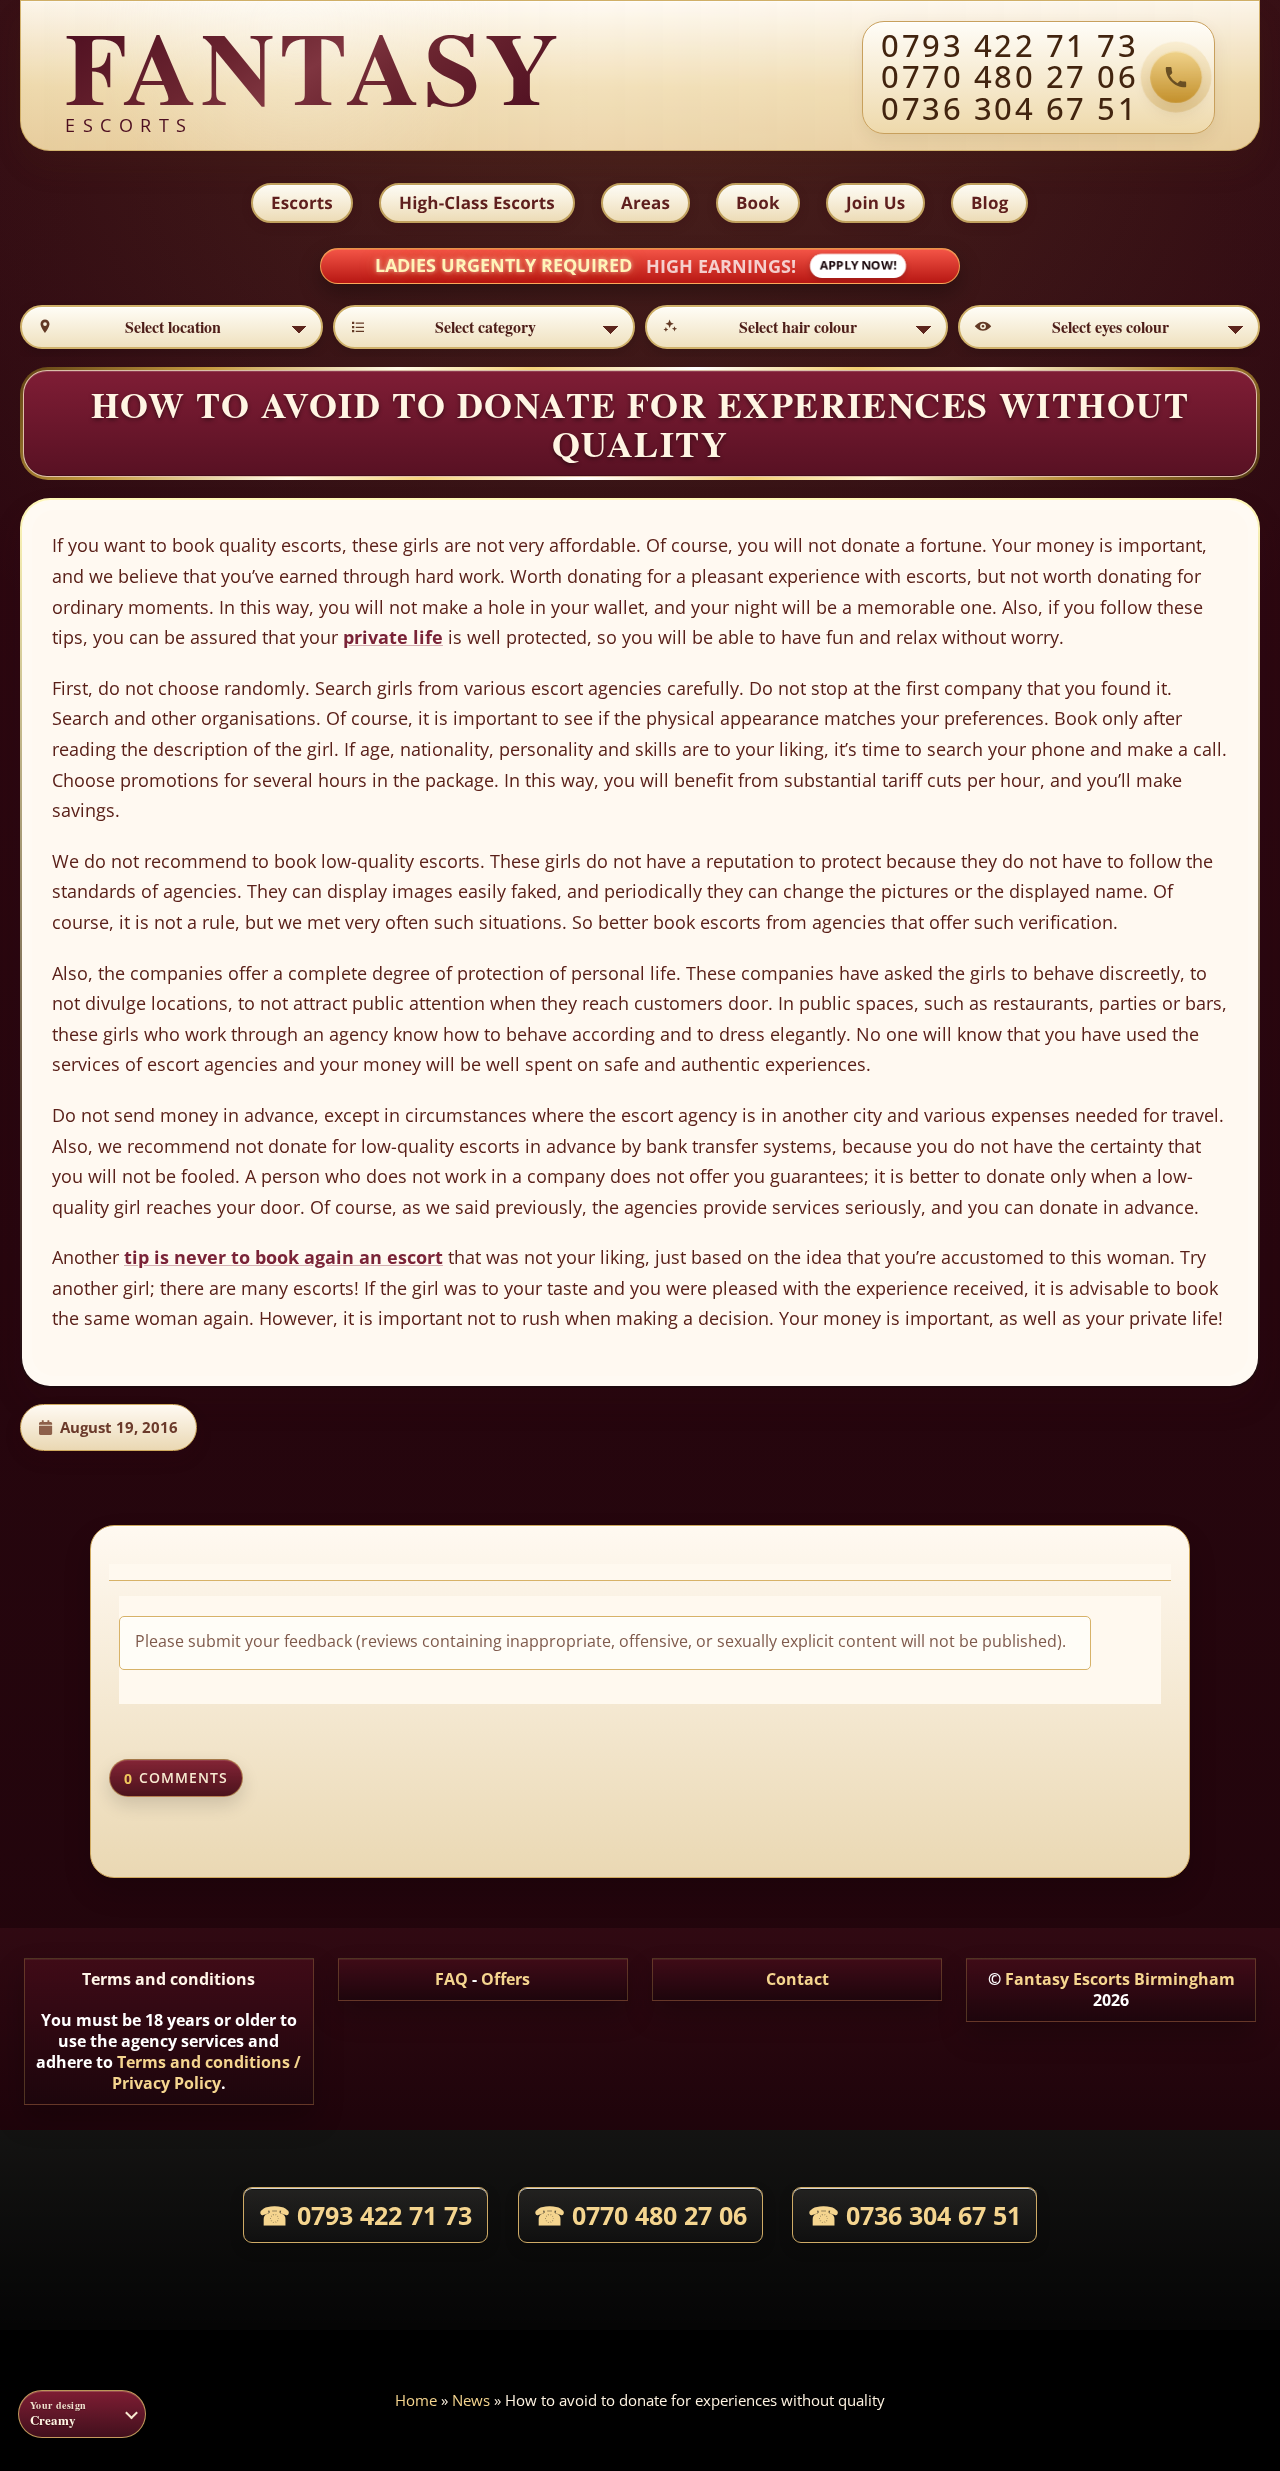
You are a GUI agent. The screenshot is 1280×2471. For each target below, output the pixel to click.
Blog (989, 202)
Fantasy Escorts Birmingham (1120, 1979)
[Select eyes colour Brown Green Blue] (1109, 327)
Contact (797, 1979)
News (471, 2400)
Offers (505, 1979)
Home (416, 2400)
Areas (645, 202)
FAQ (451, 1979)
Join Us (875, 202)
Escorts (302, 202)
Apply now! (857, 265)
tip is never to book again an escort (283, 1257)
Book (758, 202)
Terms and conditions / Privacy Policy (207, 2072)
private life (393, 637)
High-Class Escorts (477, 202)
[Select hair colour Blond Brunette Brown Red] (796, 327)
